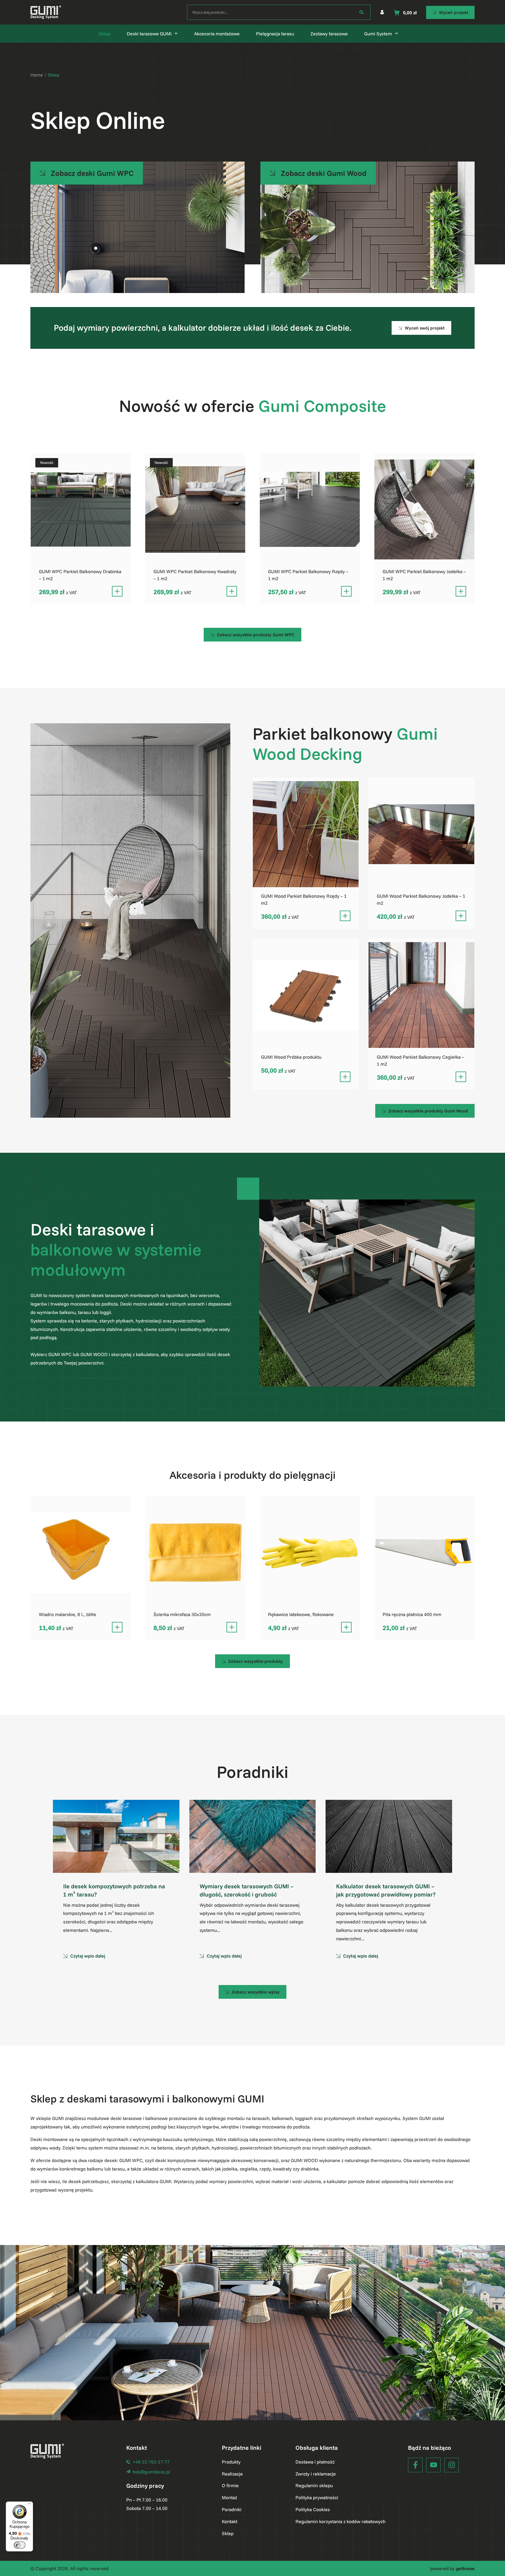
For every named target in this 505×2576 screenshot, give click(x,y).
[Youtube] (433, 2465)
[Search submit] (362, 12)
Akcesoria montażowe (217, 34)
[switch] (20, 2545)
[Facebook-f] (415, 2465)
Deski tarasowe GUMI (149, 34)
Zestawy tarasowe (329, 34)
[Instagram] (452, 2465)
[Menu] (30, 2505)
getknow (465, 2568)
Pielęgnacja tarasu (275, 34)
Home (37, 75)
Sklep (105, 34)
